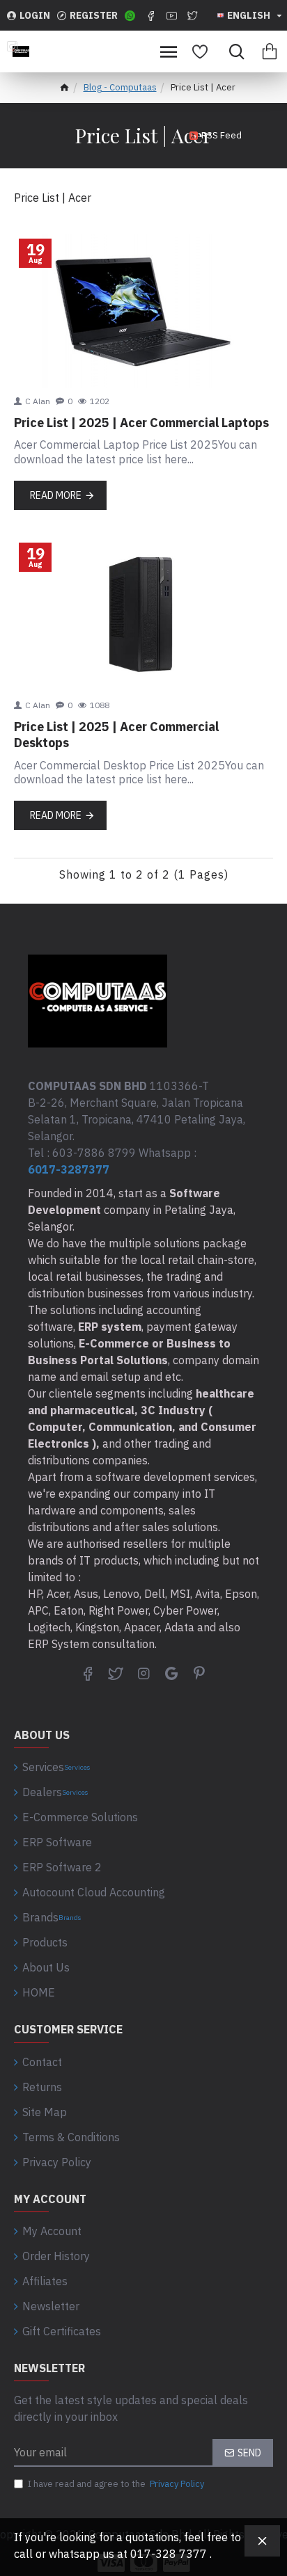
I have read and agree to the (116, 2484)
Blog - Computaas (120, 87)
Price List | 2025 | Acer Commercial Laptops (141, 423)
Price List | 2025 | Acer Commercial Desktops (116, 735)
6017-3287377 (69, 1169)
